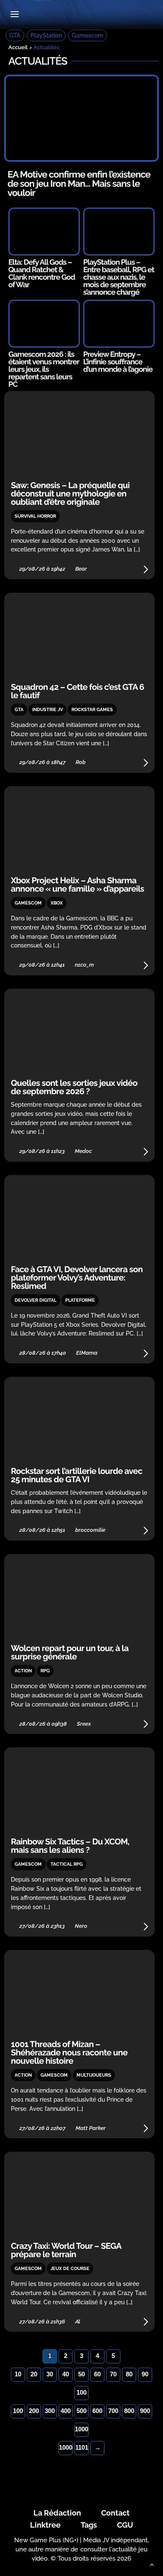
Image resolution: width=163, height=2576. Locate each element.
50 (81, 2374)
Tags (89, 2525)
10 (18, 2374)
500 (81, 2411)
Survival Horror (35, 516)
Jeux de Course (70, 2269)
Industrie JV (47, 710)
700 (113, 2411)
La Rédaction (57, 2513)
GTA (15, 35)
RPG (45, 1671)
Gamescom (88, 35)
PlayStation (46, 35)
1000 (81, 2429)
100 (81, 2392)
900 (145, 2411)
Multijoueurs (94, 2075)
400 (66, 2411)
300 (50, 2411)
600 (97, 2411)
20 (34, 2374)
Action (23, 1671)
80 (129, 2374)
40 (66, 2374)
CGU (125, 2525)
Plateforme (80, 1300)
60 (97, 2374)
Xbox (57, 903)
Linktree (45, 2525)
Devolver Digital (36, 1300)
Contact (115, 2513)
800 (129, 2411)
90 (145, 2374)
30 (50, 2374)
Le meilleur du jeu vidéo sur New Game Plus (81, 15)
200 (34, 2411)
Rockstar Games (92, 710)
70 (113, 2374)
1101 (82, 2447)
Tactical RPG (67, 1864)
